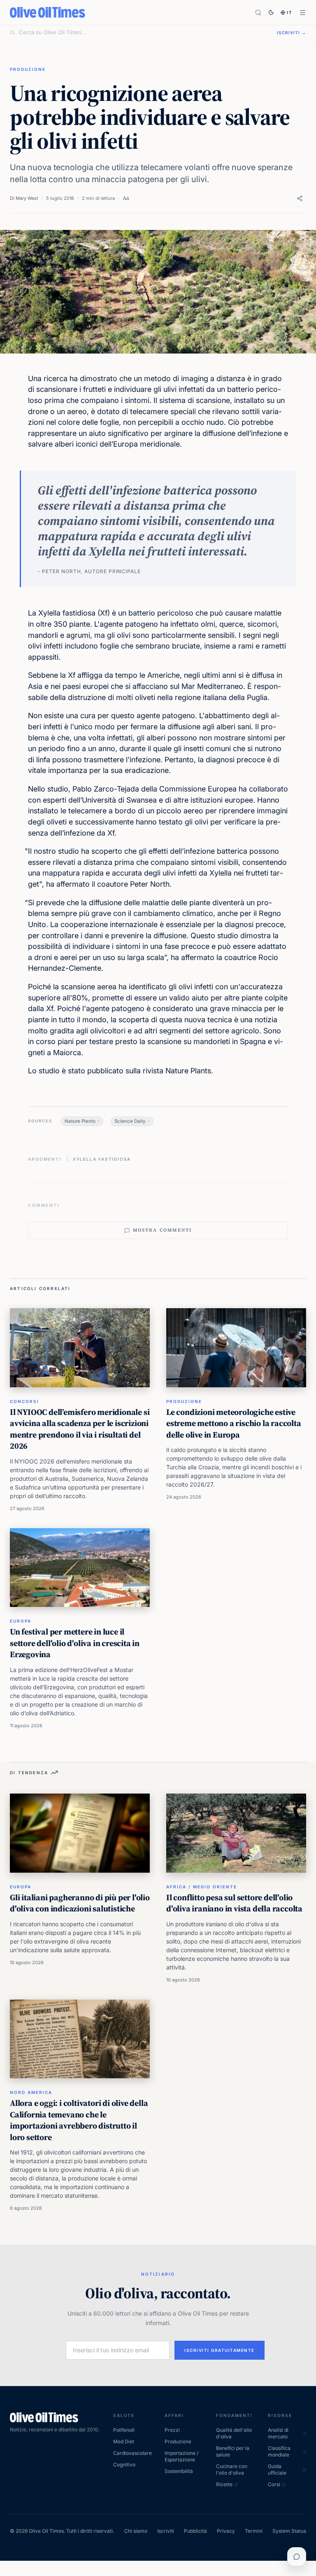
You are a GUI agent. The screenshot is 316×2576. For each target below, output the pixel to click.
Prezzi (172, 2430)
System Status (289, 2531)
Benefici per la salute (233, 2451)
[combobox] (143, 33)
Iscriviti (166, 2531)
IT (290, 12)
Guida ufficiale (277, 2469)
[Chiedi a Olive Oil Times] (297, 2557)
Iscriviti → (292, 33)
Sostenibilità (179, 2471)
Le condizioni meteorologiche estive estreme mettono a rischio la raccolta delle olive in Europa (234, 1423)
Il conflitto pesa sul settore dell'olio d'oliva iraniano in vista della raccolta (234, 1903)
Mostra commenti (163, 1230)
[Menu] (303, 13)
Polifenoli (124, 2430)
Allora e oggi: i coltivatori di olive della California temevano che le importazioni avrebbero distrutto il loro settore (79, 2120)
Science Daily (130, 1121)
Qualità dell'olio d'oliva (234, 2433)
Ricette (224, 2484)
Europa (21, 1621)
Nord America (31, 2092)
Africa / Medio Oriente (202, 1887)
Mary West (27, 198)
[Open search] (258, 13)
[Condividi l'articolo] (300, 198)
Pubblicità (195, 2531)
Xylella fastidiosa (102, 1159)
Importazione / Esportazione (181, 2456)
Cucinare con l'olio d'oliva (232, 2469)
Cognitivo (124, 2465)
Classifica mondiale (279, 2451)
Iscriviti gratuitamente (220, 2350)
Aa (126, 198)
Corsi (274, 2484)
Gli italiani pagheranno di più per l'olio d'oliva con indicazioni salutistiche (80, 1903)
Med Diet (124, 2441)
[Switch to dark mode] (271, 12)
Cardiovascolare (132, 2453)
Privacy (226, 2531)
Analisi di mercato (278, 2433)
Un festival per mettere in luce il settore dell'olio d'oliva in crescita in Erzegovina (75, 1643)
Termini (254, 2531)
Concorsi (24, 1401)
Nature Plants (80, 1121)
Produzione (28, 69)
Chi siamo (136, 2531)
